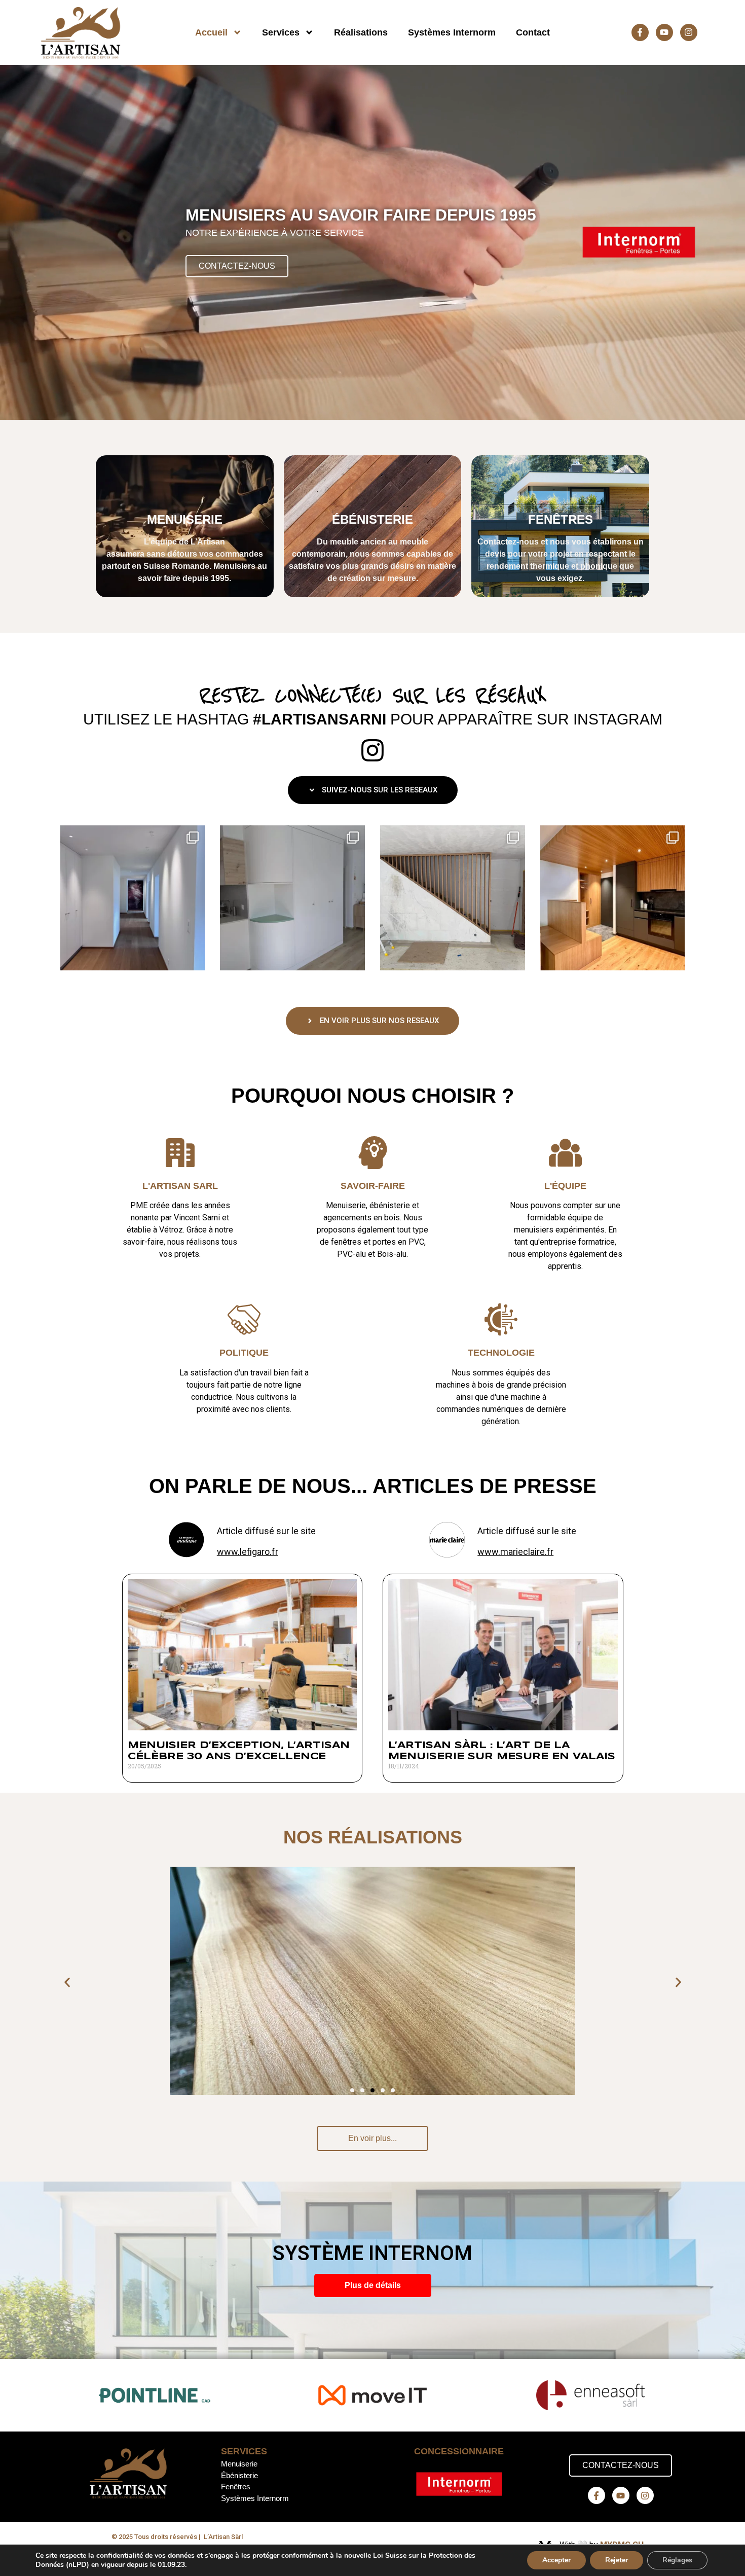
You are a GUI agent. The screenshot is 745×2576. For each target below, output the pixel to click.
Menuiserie (239, 2464)
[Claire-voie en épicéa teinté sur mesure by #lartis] (453, 898)
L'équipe (565, 1186)
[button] (67, 1983)
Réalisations (361, 32)
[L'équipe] (565, 1153)
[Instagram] (689, 32)
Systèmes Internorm (452, 32)
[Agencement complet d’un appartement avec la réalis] (133, 898)
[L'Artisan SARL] (180, 1153)
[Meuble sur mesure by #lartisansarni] (292, 898)
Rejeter (617, 2560)
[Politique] (244, 1319)
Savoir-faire (373, 1186)
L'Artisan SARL (180, 1186)
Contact (533, 32)
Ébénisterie (239, 2475)
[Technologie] (501, 1319)
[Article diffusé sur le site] (187, 1540)
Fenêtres (236, 2487)
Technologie (501, 1353)
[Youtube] (664, 32)
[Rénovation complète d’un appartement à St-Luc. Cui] (613, 898)
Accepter (556, 2560)
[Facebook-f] (640, 32)
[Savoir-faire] (373, 1153)
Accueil (211, 32)
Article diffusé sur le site (266, 1531)
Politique (244, 1353)
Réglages (677, 2560)
